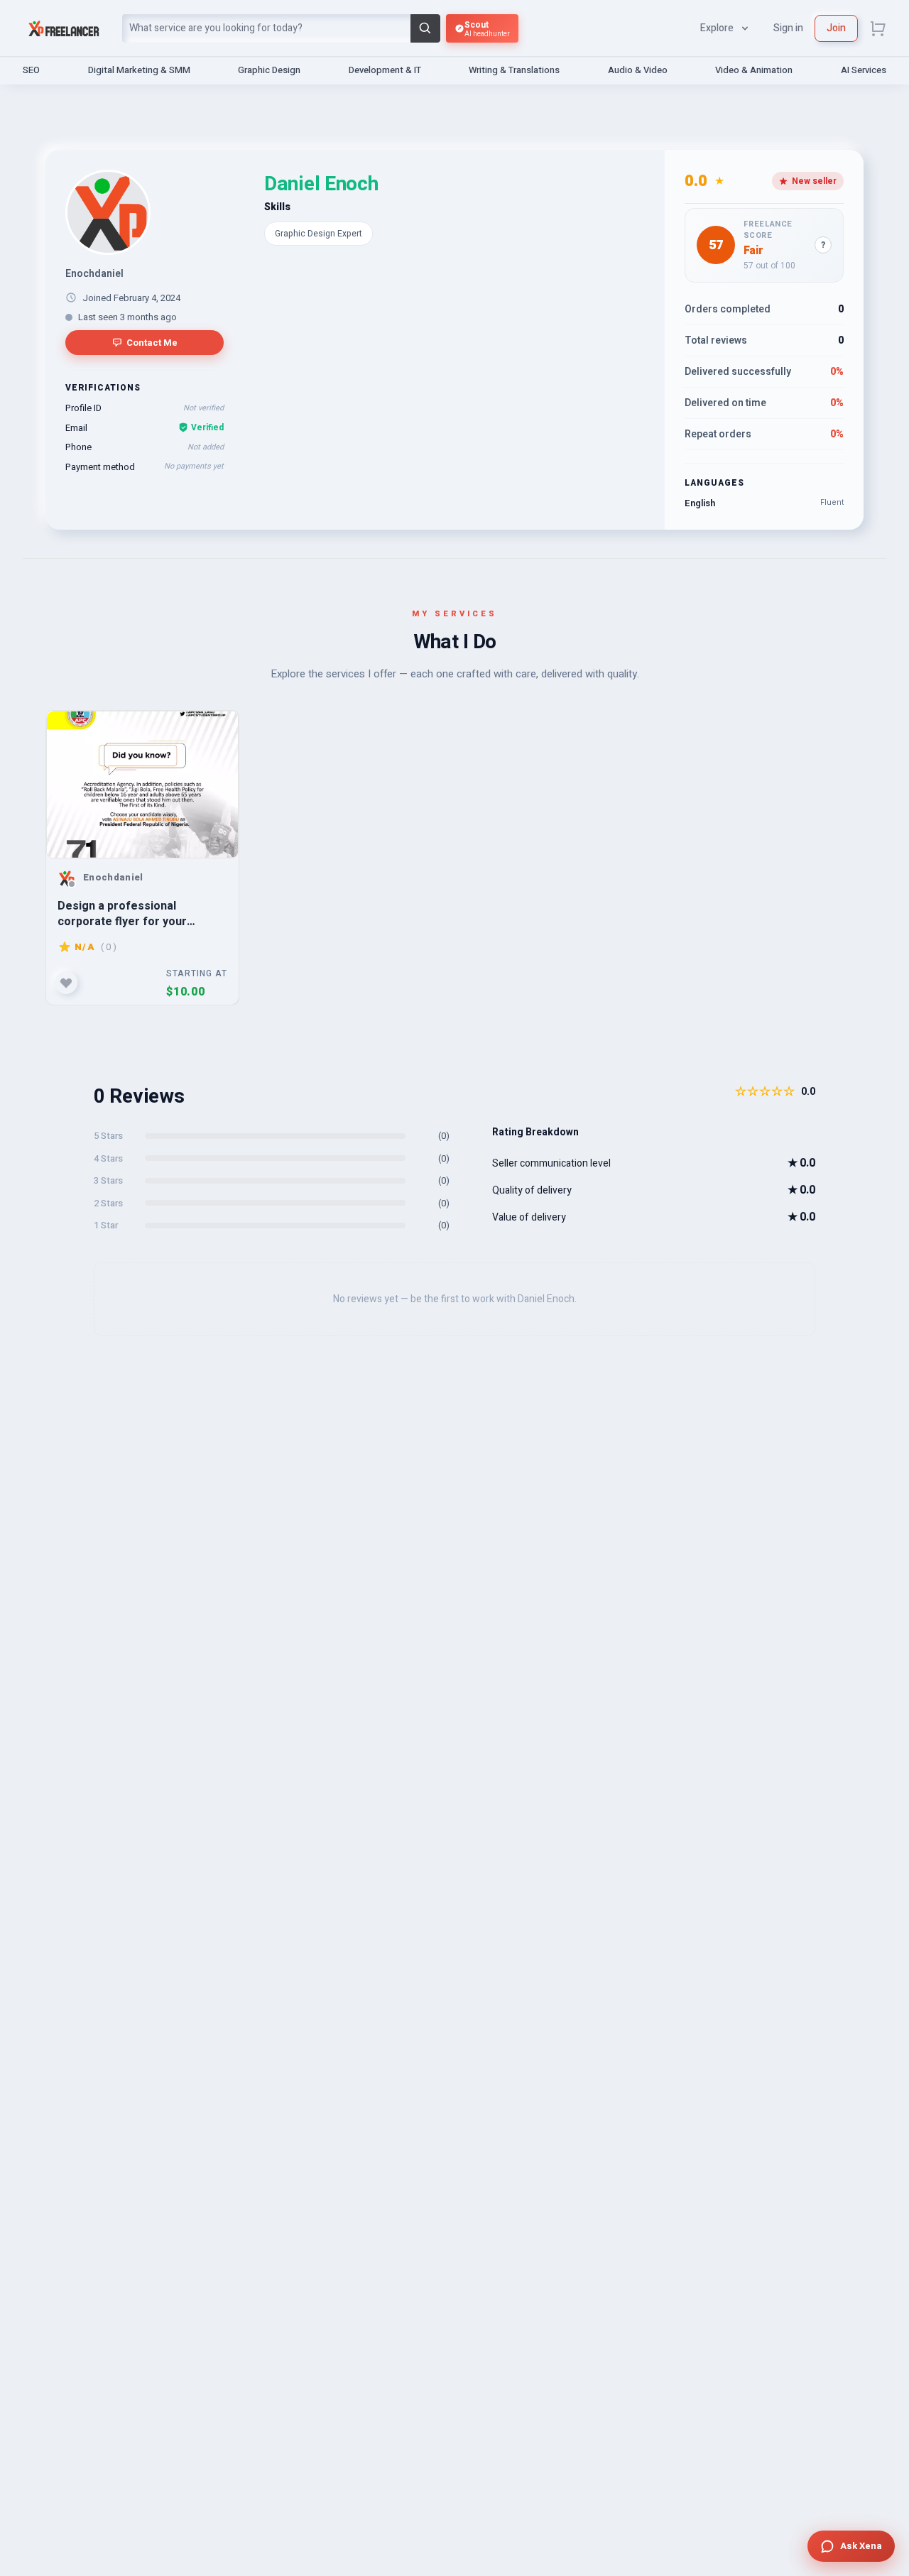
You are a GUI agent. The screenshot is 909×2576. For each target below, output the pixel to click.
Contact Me (152, 343)
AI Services (864, 70)
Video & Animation (754, 70)
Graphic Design (269, 70)
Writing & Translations (514, 70)
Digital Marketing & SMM (139, 70)
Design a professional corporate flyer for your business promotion (122, 913)
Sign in (788, 28)
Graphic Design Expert (319, 234)
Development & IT (385, 70)
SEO (31, 70)
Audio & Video (638, 70)
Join (836, 28)
